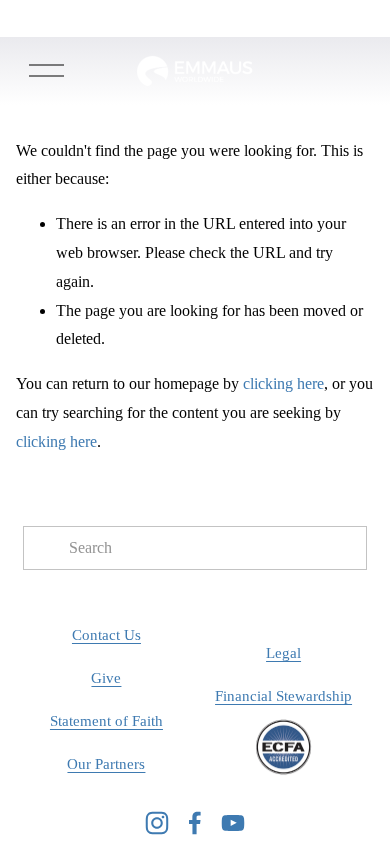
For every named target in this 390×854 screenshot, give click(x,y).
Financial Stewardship (283, 696)
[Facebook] (195, 823)
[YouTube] (233, 823)
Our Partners (106, 764)
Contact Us (106, 635)
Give (106, 678)
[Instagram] (157, 823)
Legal (283, 653)
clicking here (283, 383)
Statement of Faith (106, 721)
